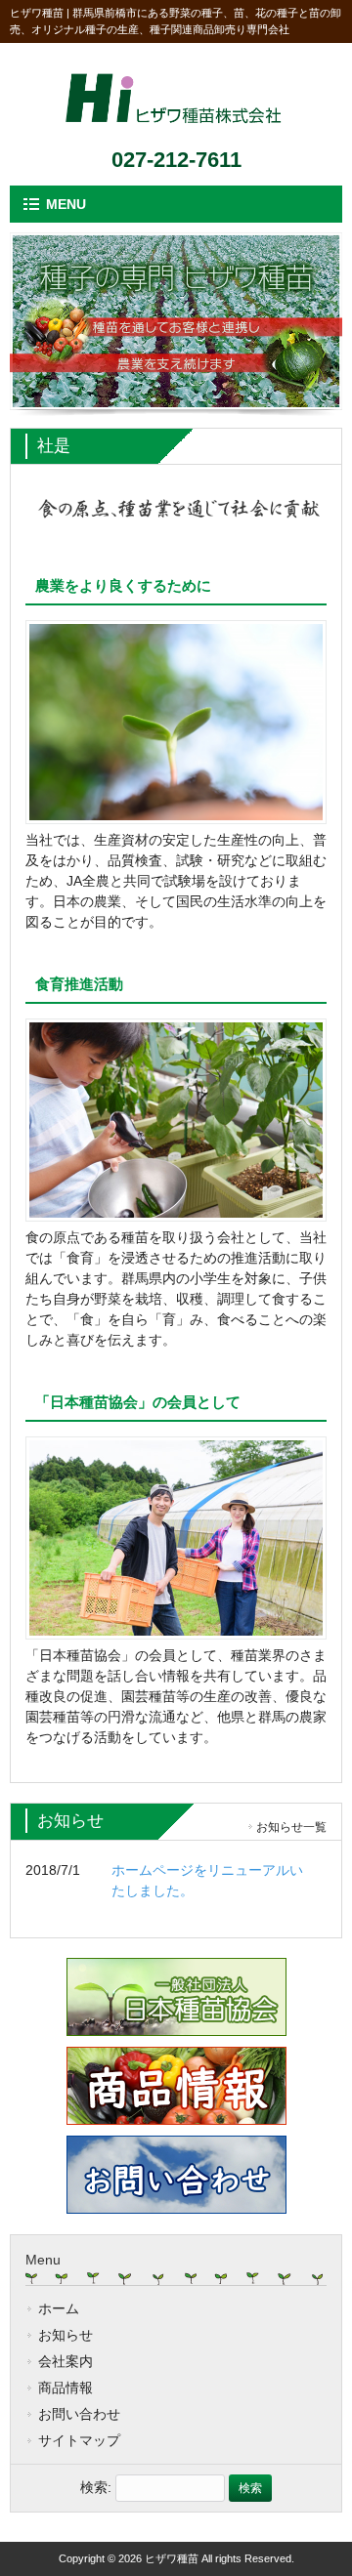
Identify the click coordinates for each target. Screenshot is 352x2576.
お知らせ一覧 (291, 1827)
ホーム (59, 2308)
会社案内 (66, 2361)
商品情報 (66, 2388)
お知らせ (66, 2335)
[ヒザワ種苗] (176, 130)
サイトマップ (79, 2440)
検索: (96, 2487)
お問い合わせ (79, 2414)
